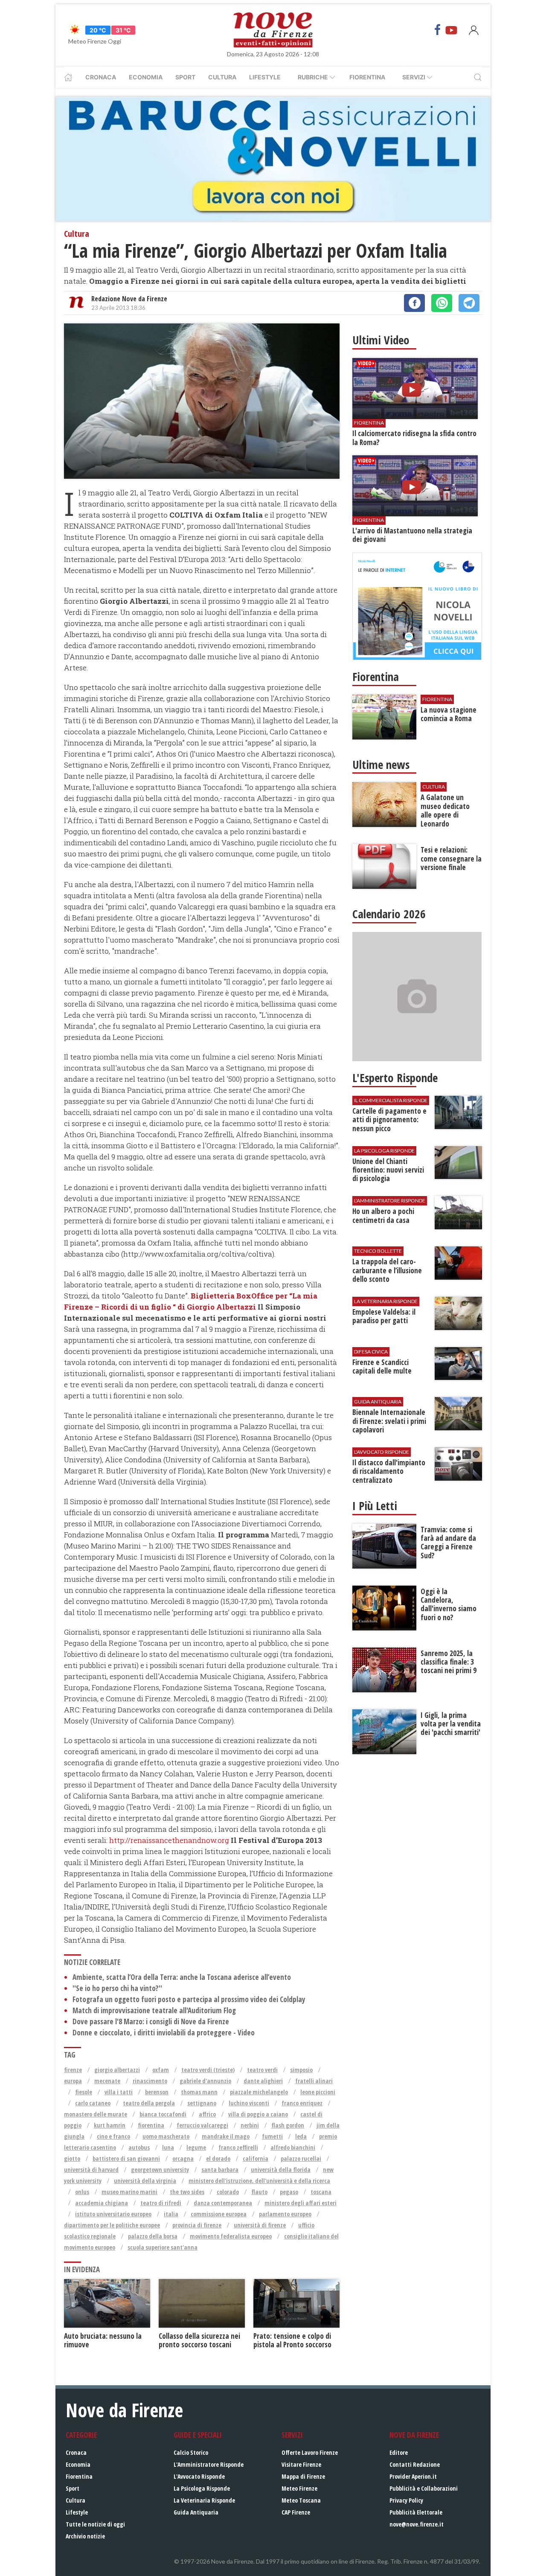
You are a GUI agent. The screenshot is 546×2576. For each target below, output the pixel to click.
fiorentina (151, 2125)
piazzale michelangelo (259, 2092)
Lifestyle (265, 77)
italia (171, 2214)
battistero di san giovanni (126, 2158)
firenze (73, 2070)
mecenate (107, 2081)
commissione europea (219, 2214)
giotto (72, 2158)
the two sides (187, 2192)
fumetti (272, 2136)
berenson (157, 2092)
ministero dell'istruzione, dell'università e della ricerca (259, 2181)
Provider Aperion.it (413, 2476)
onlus (82, 2192)
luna (168, 2147)
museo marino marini (129, 2192)
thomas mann (199, 2092)
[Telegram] (469, 303)
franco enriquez (302, 2103)
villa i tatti (119, 2092)
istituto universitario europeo (113, 2214)
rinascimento (150, 2081)
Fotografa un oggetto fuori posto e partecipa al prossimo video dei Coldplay (189, 1999)
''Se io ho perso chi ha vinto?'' (117, 1988)
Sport (185, 77)
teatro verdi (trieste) (208, 2070)
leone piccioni (318, 2092)
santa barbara (220, 2170)
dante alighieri (263, 2081)
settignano (202, 2103)
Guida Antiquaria (196, 2512)
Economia (146, 77)
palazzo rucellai (301, 2158)
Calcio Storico (191, 2452)
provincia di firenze (197, 2225)
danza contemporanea (223, 2203)
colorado (228, 2192)
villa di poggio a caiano (258, 2114)
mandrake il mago (226, 2136)
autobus (139, 2147)
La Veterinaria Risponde (204, 2500)
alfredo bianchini (293, 2147)
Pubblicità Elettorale (416, 2512)
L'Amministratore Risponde (209, 2464)
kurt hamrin (110, 2125)
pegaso (289, 2192)
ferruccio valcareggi (202, 2125)
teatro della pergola (149, 2103)
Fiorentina (367, 77)
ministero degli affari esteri (301, 2203)
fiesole (84, 2092)
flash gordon (288, 2125)
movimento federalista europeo (231, 2236)
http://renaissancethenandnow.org (169, 1840)
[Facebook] (438, 30)
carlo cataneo (93, 2103)
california (256, 2158)
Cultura (222, 77)
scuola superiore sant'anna (163, 2247)
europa (73, 2081)
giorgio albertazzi (117, 2070)
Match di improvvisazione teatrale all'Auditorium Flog (154, 2010)
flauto (259, 2192)
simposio (301, 2070)
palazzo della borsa (153, 2236)
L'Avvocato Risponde (199, 2476)
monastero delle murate (96, 2114)
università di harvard (91, 2170)
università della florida (281, 2170)
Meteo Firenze (299, 2488)
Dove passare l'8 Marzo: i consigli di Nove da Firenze (151, 2022)
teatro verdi (262, 2070)
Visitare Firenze (301, 2464)
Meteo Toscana (301, 2500)
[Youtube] (451, 30)
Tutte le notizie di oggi (95, 2524)
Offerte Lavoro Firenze (310, 2452)
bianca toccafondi (163, 2114)
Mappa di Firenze (303, 2476)
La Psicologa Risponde (202, 2488)
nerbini (250, 2125)
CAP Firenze (296, 2512)
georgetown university (160, 2170)
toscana (321, 2192)
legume (196, 2147)
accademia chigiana (102, 2203)
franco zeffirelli (238, 2147)
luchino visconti (249, 2103)
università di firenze (260, 2225)
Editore (399, 2452)
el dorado (218, 2158)
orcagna (183, 2158)
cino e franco (113, 2136)
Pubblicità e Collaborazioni (424, 2488)
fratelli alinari (314, 2081)
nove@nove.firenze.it (417, 2524)
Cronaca (101, 77)
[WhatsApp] (442, 303)
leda (301, 2136)
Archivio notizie (85, 2536)
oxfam (161, 2070)
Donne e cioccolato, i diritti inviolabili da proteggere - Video (164, 2033)
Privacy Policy (406, 2500)
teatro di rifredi (161, 2203)
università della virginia (145, 2181)
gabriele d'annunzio (205, 2081)
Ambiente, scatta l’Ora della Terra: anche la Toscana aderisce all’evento (182, 1977)
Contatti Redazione (415, 2464)
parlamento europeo (285, 2214)
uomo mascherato (166, 2136)
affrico (207, 2114)
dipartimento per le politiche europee (112, 2225)
